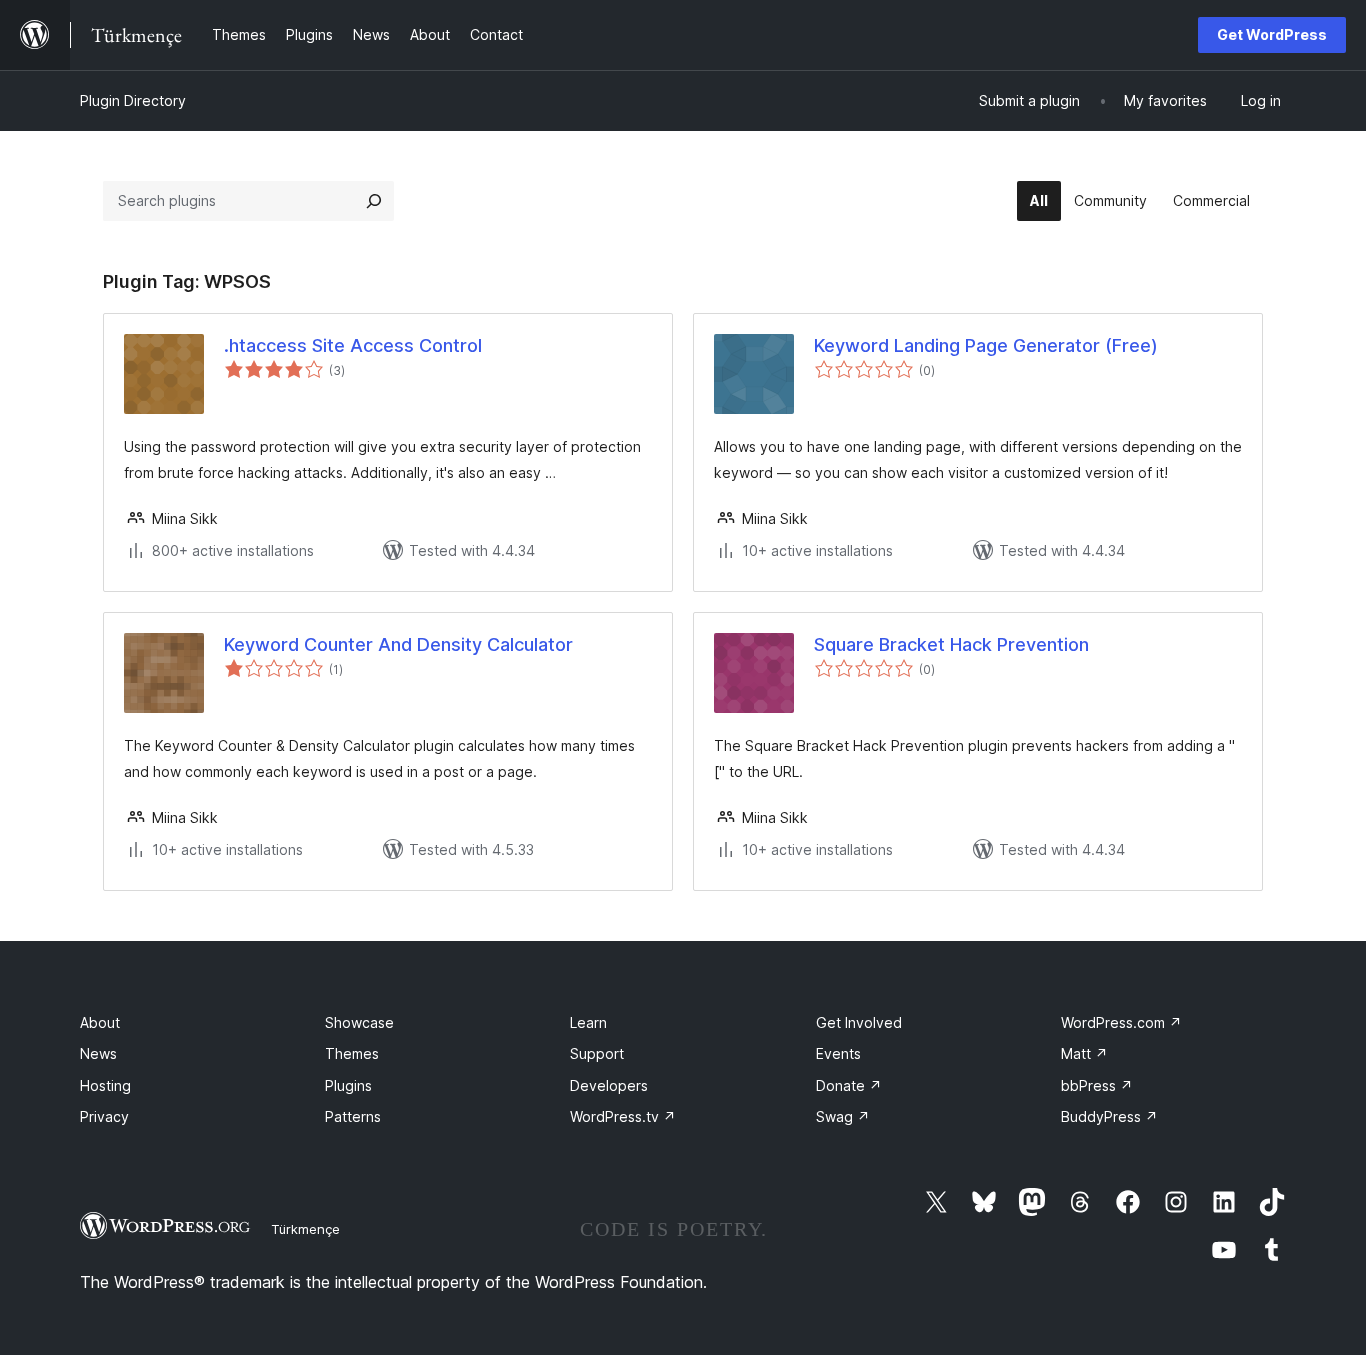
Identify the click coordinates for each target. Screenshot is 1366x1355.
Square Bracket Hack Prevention (951, 644)
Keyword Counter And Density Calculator (398, 644)
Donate (849, 1085)
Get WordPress (1272, 34)
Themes (352, 1053)
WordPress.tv (623, 1116)
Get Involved (859, 1022)
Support (597, 1053)
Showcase (359, 1022)
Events (838, 1053)
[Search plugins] (374, 201)
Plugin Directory (133, 100)
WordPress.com (1121, 1022)
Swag (843, 1116)
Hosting (105, 1085)
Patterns (353, 1116)
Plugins (348, 1085)
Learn (588, 1022)
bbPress (1097, 1085)
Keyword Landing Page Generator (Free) (986, 345)
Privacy (104, 1116)
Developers (609, 1085)
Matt (1084, 1053)
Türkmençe (305, 1229)
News (98, 1053)
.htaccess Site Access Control (353, 345)
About (100, 1022)
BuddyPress (1109, 1116)
